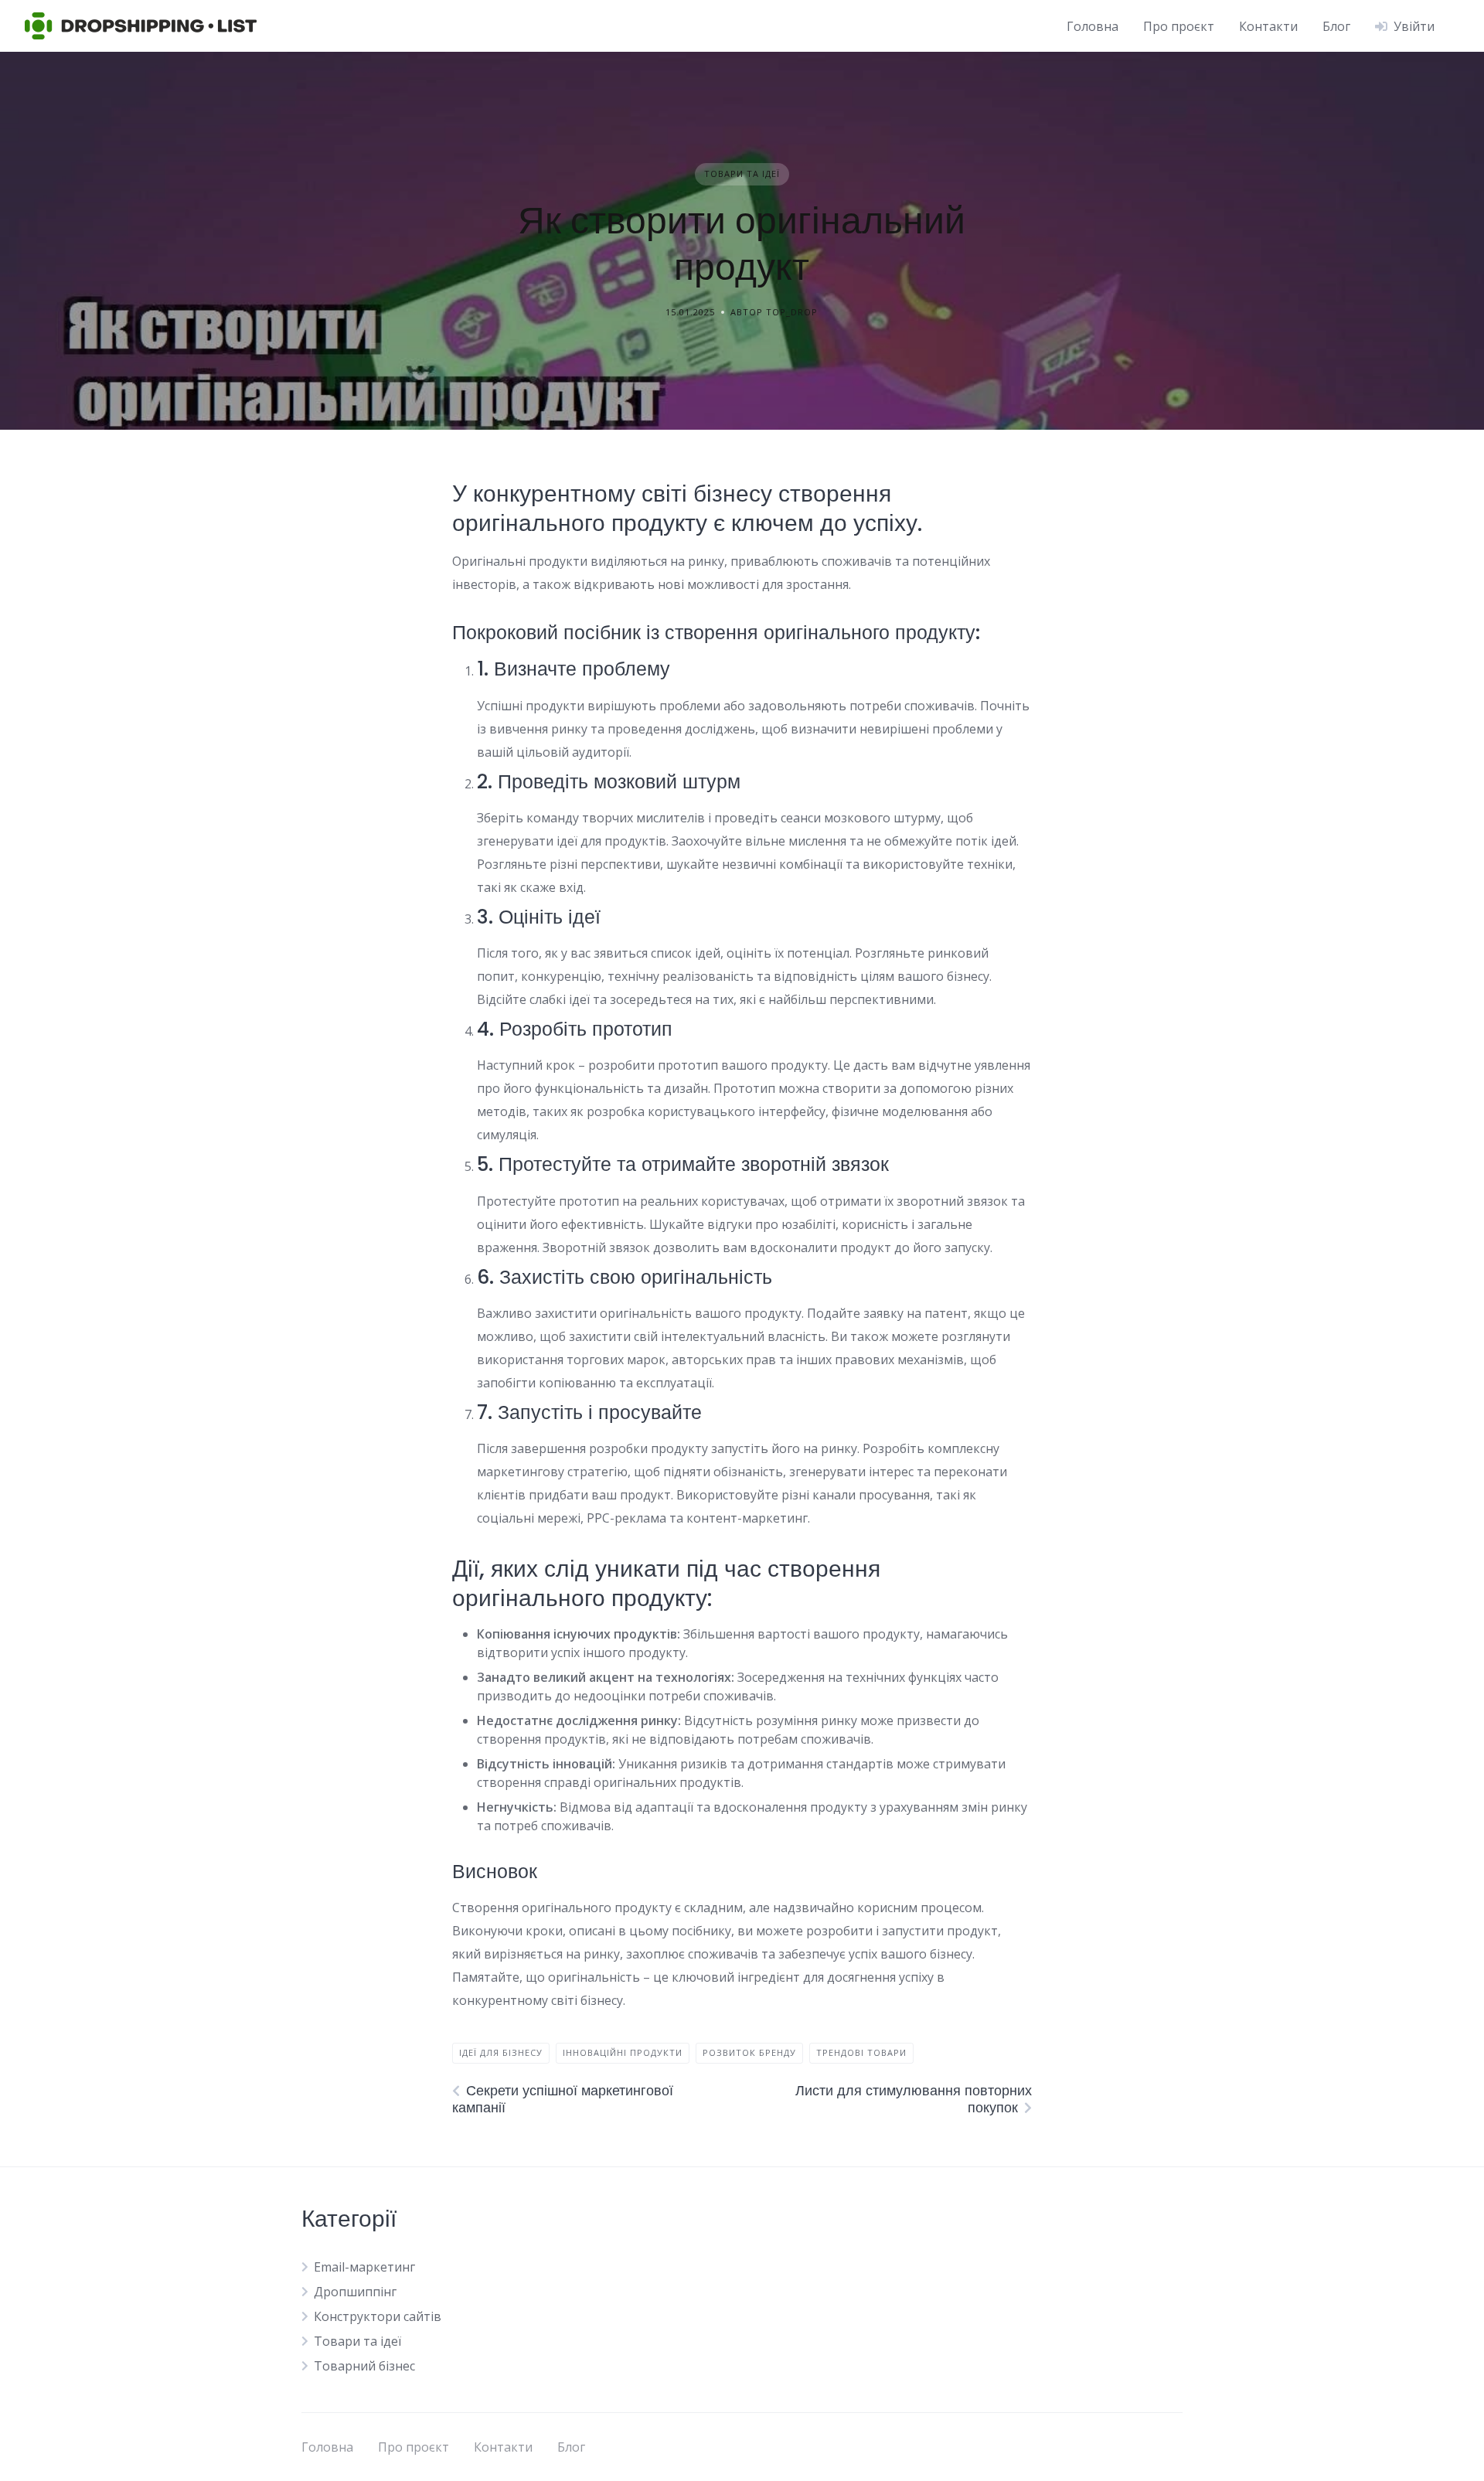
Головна (1093, 26)
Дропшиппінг (355, 2292)
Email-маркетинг (364, 2267)
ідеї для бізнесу (501, 2052)
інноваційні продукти (623, 2052)
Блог (1336, 26)
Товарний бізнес (364, 2366)
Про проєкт (1179, 26)
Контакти (1268, 26)
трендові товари (861, 2052)
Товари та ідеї (742, 174)
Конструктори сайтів (378, 2316)
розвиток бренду (749, 2052)
